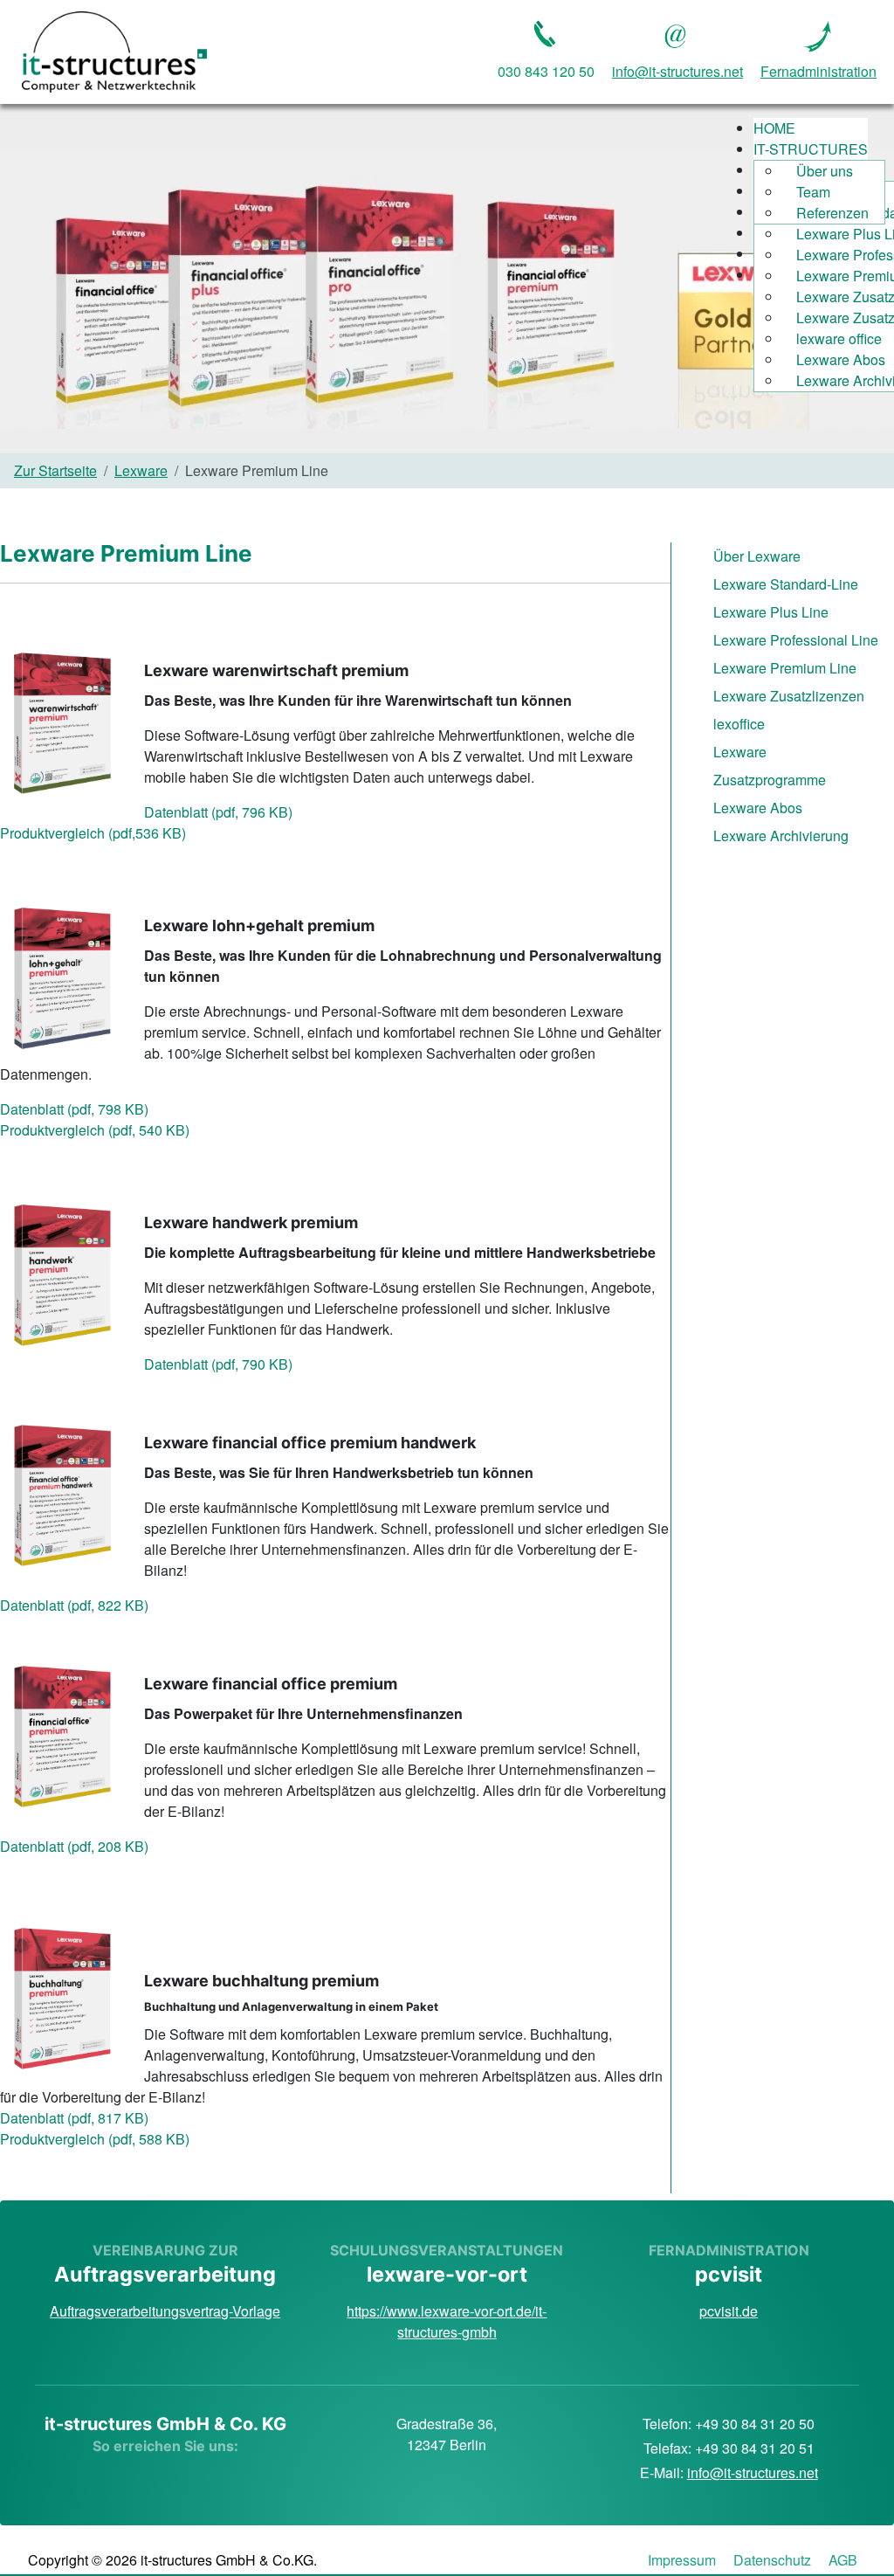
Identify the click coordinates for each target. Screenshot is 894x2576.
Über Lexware (757, 556)
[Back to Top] (447, 2544)
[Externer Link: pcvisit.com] (819, 34)
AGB (843, 2560)
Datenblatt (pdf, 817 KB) (74, 2118)
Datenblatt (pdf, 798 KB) (74, 1109)
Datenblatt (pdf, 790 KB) (218, 1364)
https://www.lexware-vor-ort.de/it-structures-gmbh (447, 2321)
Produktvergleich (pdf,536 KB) (93, 833)
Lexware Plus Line (771, 612)
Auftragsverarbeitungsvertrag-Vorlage (165, 2311)
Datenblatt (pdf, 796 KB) (218, 812)
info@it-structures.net (753, 2472)
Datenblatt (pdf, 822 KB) (74, 1605)
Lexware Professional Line (796, 640)
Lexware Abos (758, 808)
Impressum (682, 2560)
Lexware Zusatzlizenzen (789, 696)
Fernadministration (818, 71)
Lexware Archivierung (781, 836)
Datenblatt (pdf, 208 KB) (74, 1846)
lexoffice (739, 724)
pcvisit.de (729, 2311)
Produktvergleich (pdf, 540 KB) (95, 1130)
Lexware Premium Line (785, 668)
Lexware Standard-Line (786, 584)
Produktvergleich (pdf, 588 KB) (95, 2139)
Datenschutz (772, 2560)
